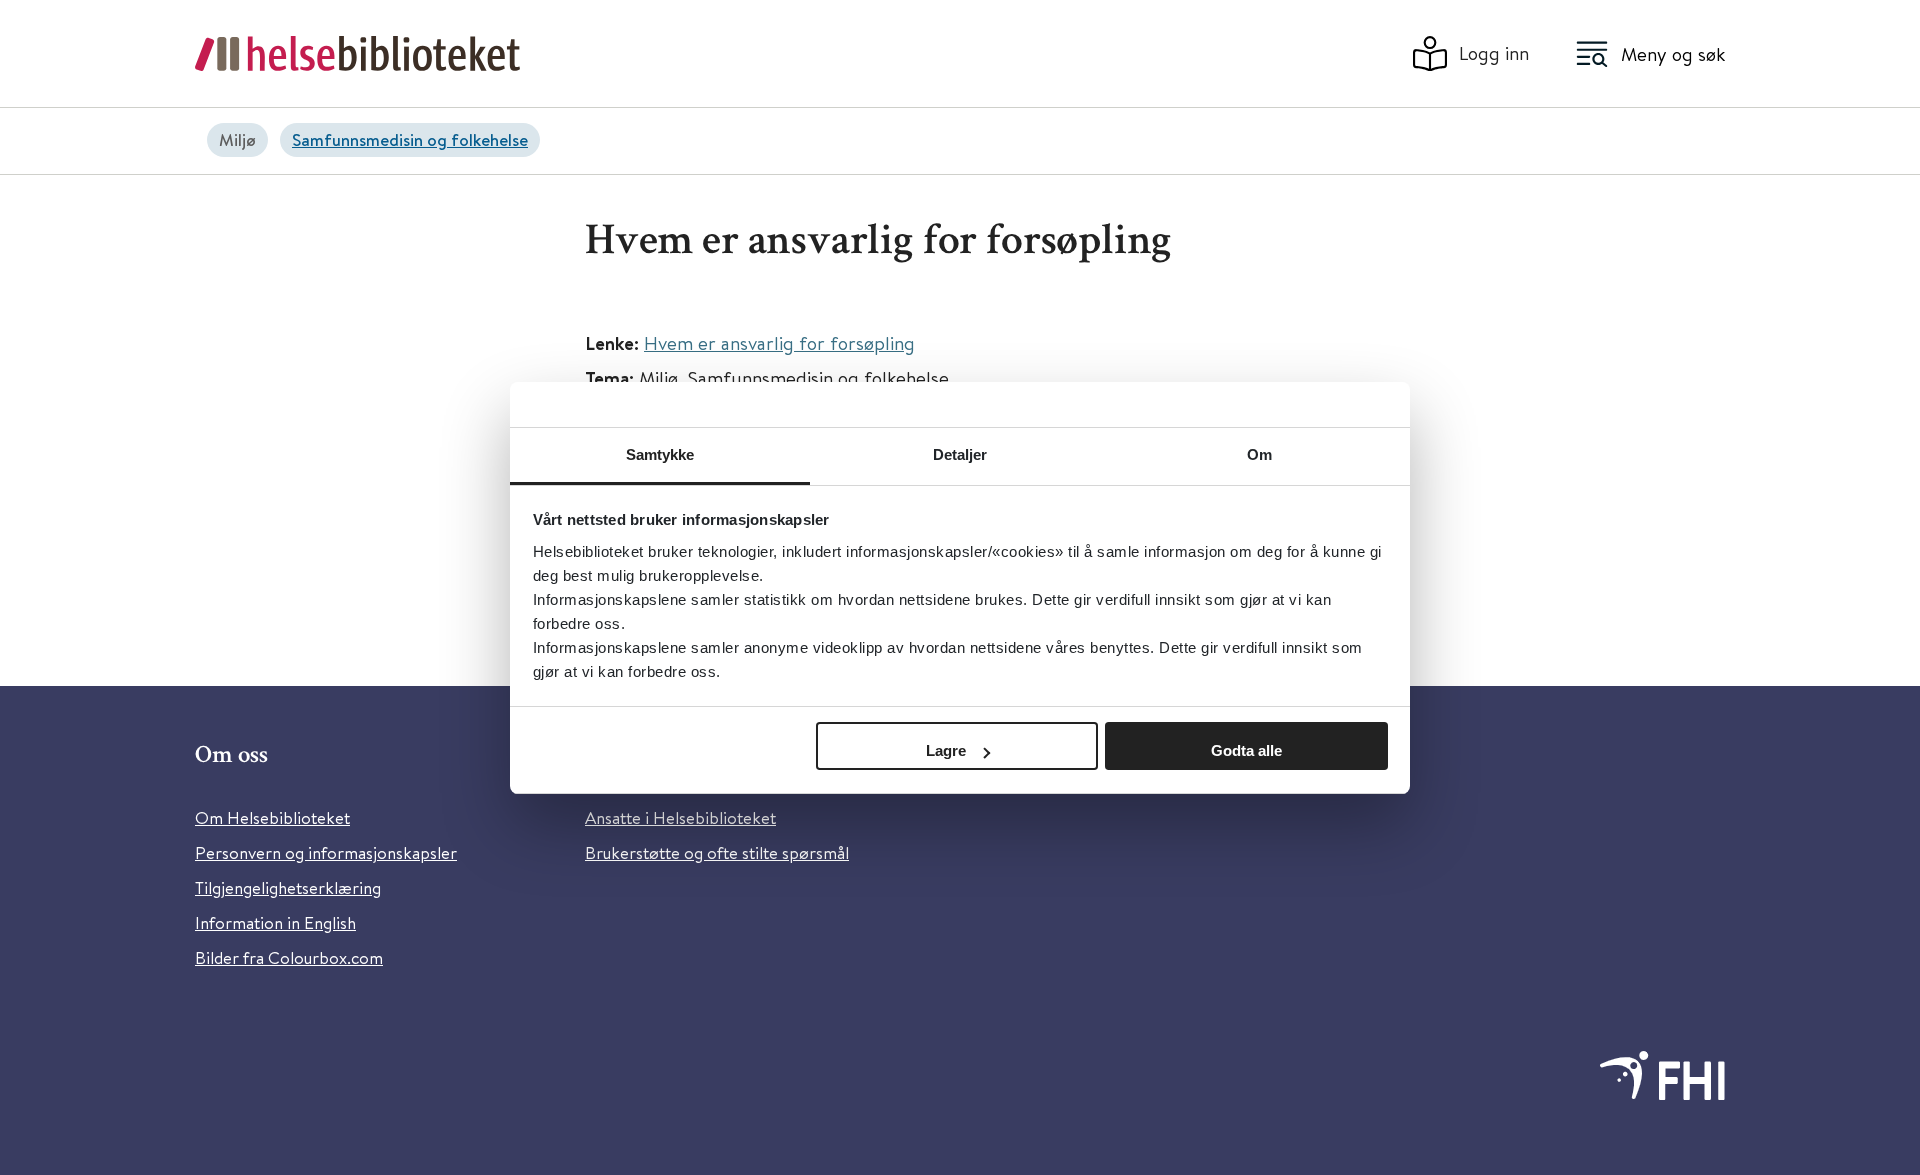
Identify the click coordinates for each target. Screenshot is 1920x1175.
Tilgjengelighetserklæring (288, 887)
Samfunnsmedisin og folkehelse (410, 139)
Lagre (946, 750)
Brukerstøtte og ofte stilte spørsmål (717, 852)
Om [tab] (1259, 454)
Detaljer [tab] (960, 454)
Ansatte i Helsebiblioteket (680, 817)
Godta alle (1246, 750)
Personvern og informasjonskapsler (326, 852)
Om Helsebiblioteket (272, 817)
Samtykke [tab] (660, 454)
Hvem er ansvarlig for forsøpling (779, 342)
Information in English (275, 922)
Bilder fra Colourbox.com (289, 957)
